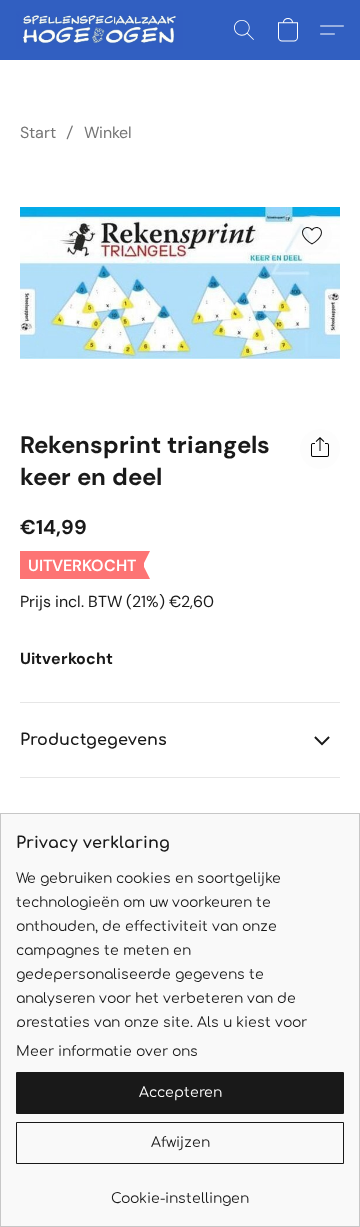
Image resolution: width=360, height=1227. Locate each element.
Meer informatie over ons (107, 1051)
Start (38, 132)
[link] (180, 1191)
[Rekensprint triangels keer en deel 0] (180, 283)
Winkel (108, 132)
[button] (104, 30)
